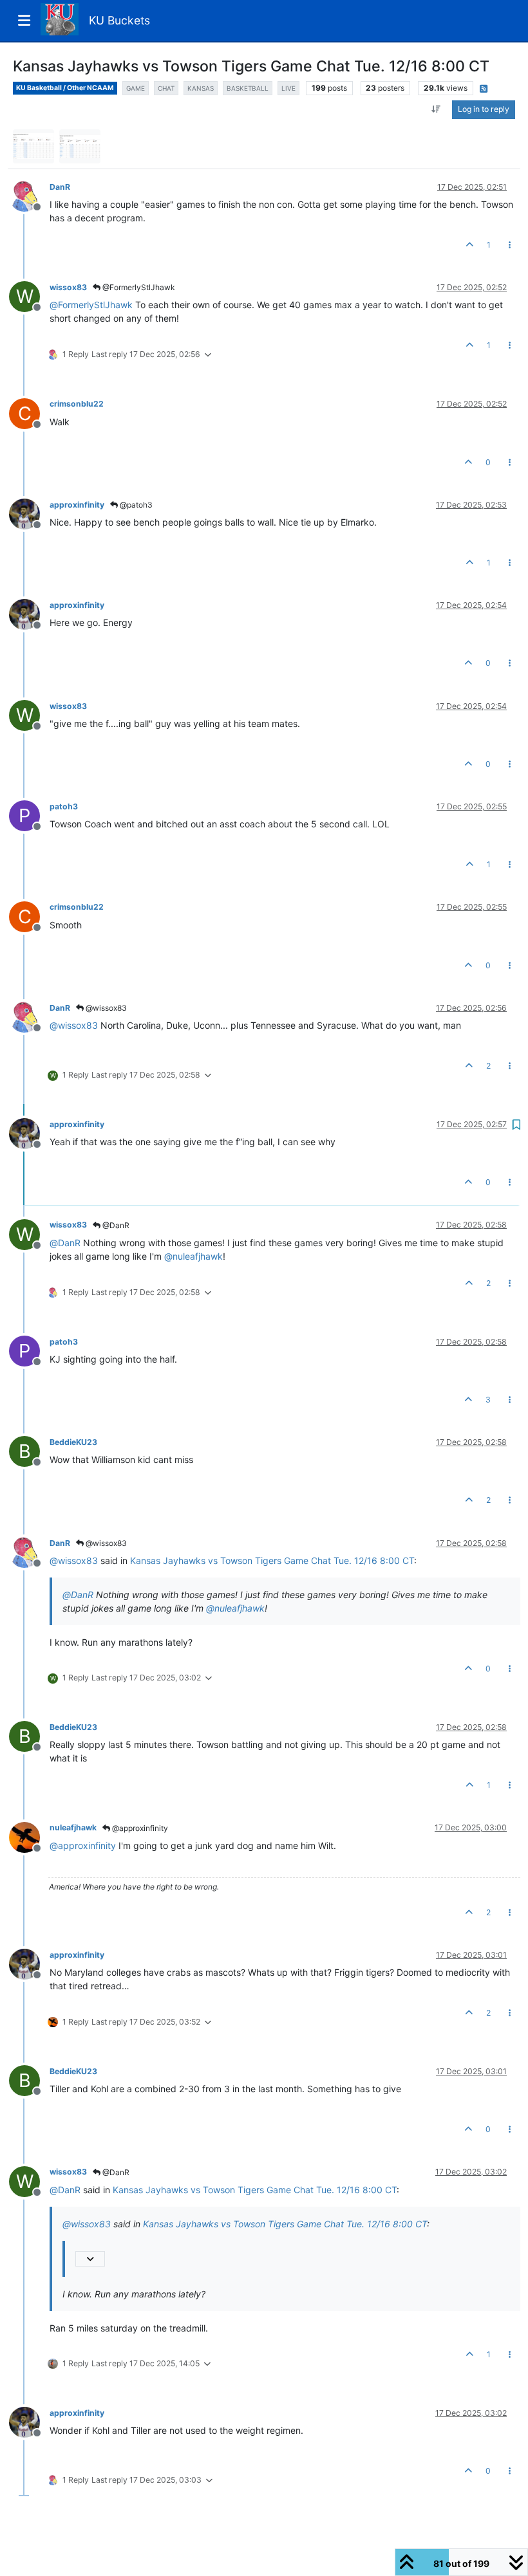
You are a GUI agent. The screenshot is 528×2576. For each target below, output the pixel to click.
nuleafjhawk (73, 1827)
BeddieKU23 (73, 1442)
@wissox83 (105, 1008)
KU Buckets (119, 20)
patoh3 (64, 806)
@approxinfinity (139, 1828)
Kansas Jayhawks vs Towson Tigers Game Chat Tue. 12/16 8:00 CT (272, 1560)
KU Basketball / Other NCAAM (65, 88)
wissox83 (68, 287)
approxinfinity (77, 505)
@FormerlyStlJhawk (138, 287)
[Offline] (29, 195)
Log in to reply (484, 109)
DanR (60, 187)
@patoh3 (135, 505)
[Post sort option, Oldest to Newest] (436, 109)
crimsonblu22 (77, 404)
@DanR (115, 1225)
